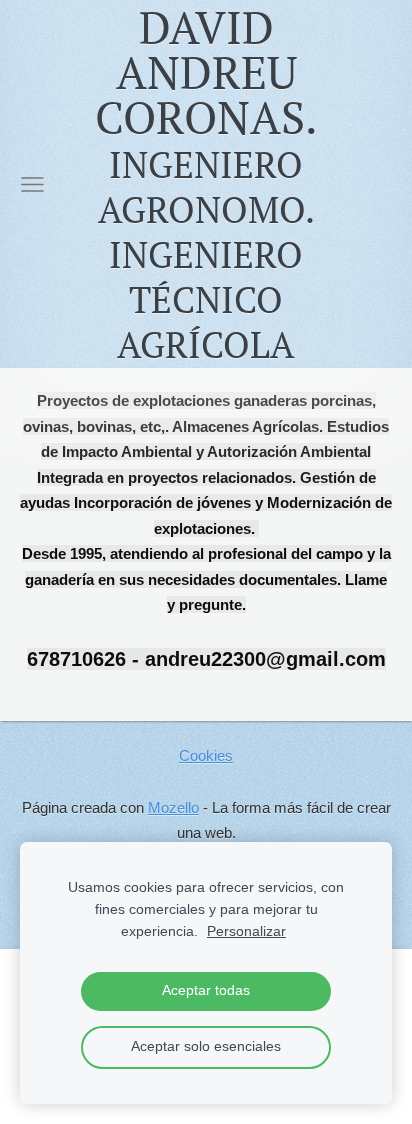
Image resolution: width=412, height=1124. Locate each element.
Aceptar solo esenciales (206, 1046)
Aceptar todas (206, 990)
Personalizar (246, 931)
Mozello (173, 807)
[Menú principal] (32, 184)
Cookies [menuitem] (206, 755)
